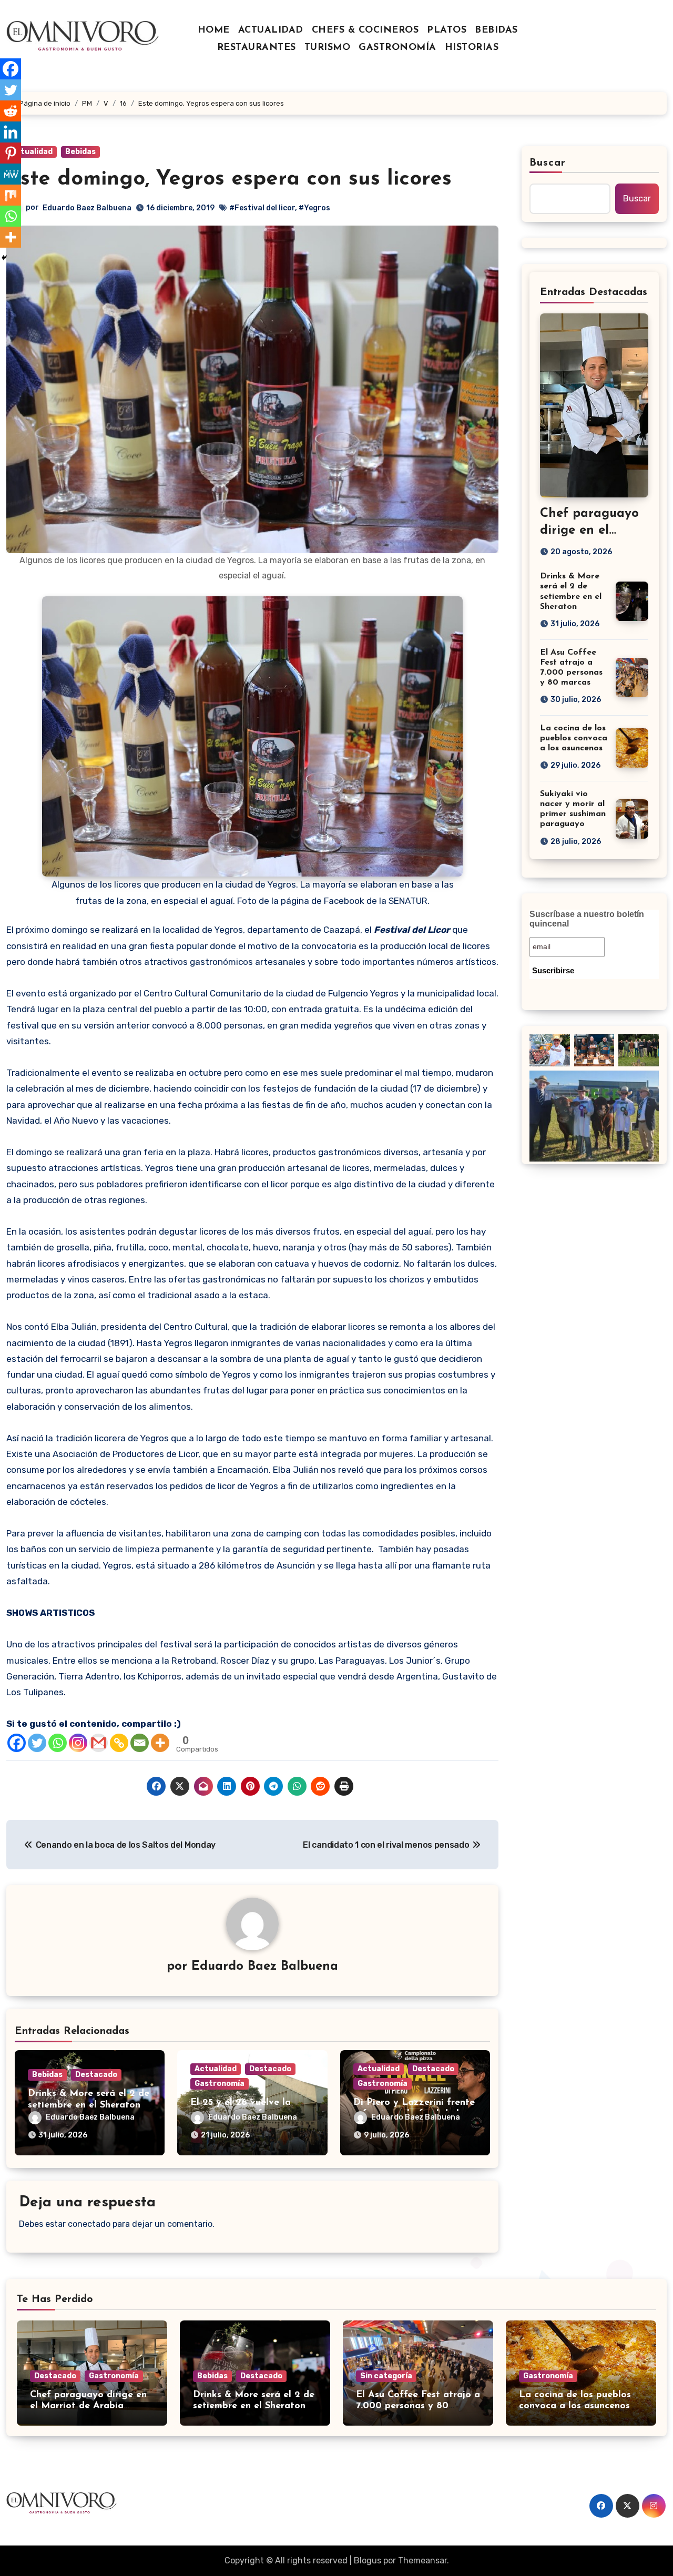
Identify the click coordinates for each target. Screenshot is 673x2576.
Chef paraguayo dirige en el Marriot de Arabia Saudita (88, 2406)
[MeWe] (11, 174)
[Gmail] (99, 1743)
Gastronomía (220, 2084)
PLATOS (447, 30)
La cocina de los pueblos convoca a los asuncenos (574, 738)
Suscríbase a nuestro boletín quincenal (587, 919)
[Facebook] (17, 1743)
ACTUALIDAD (271, 30)
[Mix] (11, 195)
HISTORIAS (472, 48)
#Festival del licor (262, 208)
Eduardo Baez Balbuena (87, 208)
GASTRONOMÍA (397, 48)
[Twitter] (37, 1743)
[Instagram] (78, 1743)
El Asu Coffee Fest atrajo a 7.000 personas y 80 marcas (418, 2406)
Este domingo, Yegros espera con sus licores (229, 179)
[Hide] (4, 258)
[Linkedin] (11, 132)
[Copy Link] (119, 1743)
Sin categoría (386, 2376)
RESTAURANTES (257, 48)
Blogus (368, 2560)
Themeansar (422, 2560)
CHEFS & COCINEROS (365, 30)
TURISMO (328, 48)
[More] (160, 1743)
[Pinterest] (11, 153)
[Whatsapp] (58, 1743)
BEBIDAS (496, 30)
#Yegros (314, 208)
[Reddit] (11, 111)
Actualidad (32, 152)
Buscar (548, 163)
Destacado (96, 2075)
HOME (214, 30)
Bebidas (80, 152)
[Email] (140, 1743)
